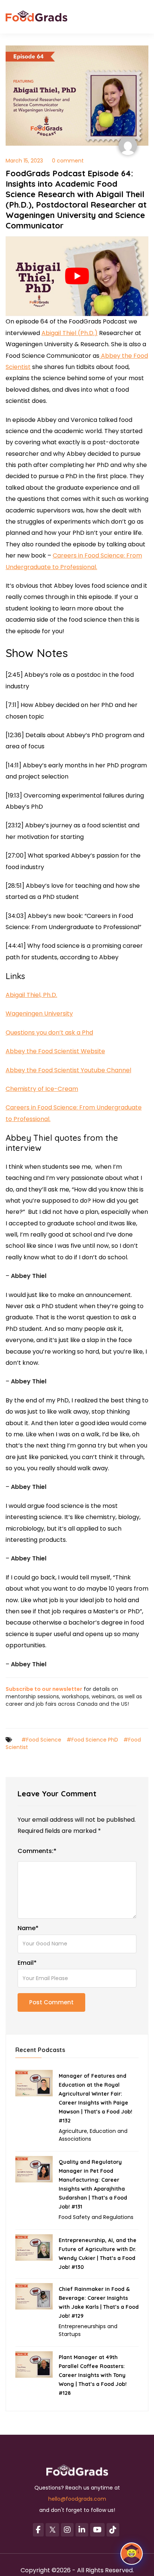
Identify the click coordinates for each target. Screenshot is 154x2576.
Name (28, 1928)
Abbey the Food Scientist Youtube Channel (68, 1070)
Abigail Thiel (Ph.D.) (70, 333)
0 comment (68, 161)
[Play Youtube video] (77, 276)
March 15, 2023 (24, 161)
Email (27, 1963)
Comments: (37, 1851)
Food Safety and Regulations (96, 2217)
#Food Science (41, 1740)
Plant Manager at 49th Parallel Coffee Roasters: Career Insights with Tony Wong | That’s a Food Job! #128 (93, 2375)
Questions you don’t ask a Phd (49, 1033)
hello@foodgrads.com (77, 2499)
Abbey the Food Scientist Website (55, 1051)
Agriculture (73, 2131)
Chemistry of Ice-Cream (42, 1089)
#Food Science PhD (92, 1740)
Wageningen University (39, 1014)
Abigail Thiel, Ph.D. (31, 995)
